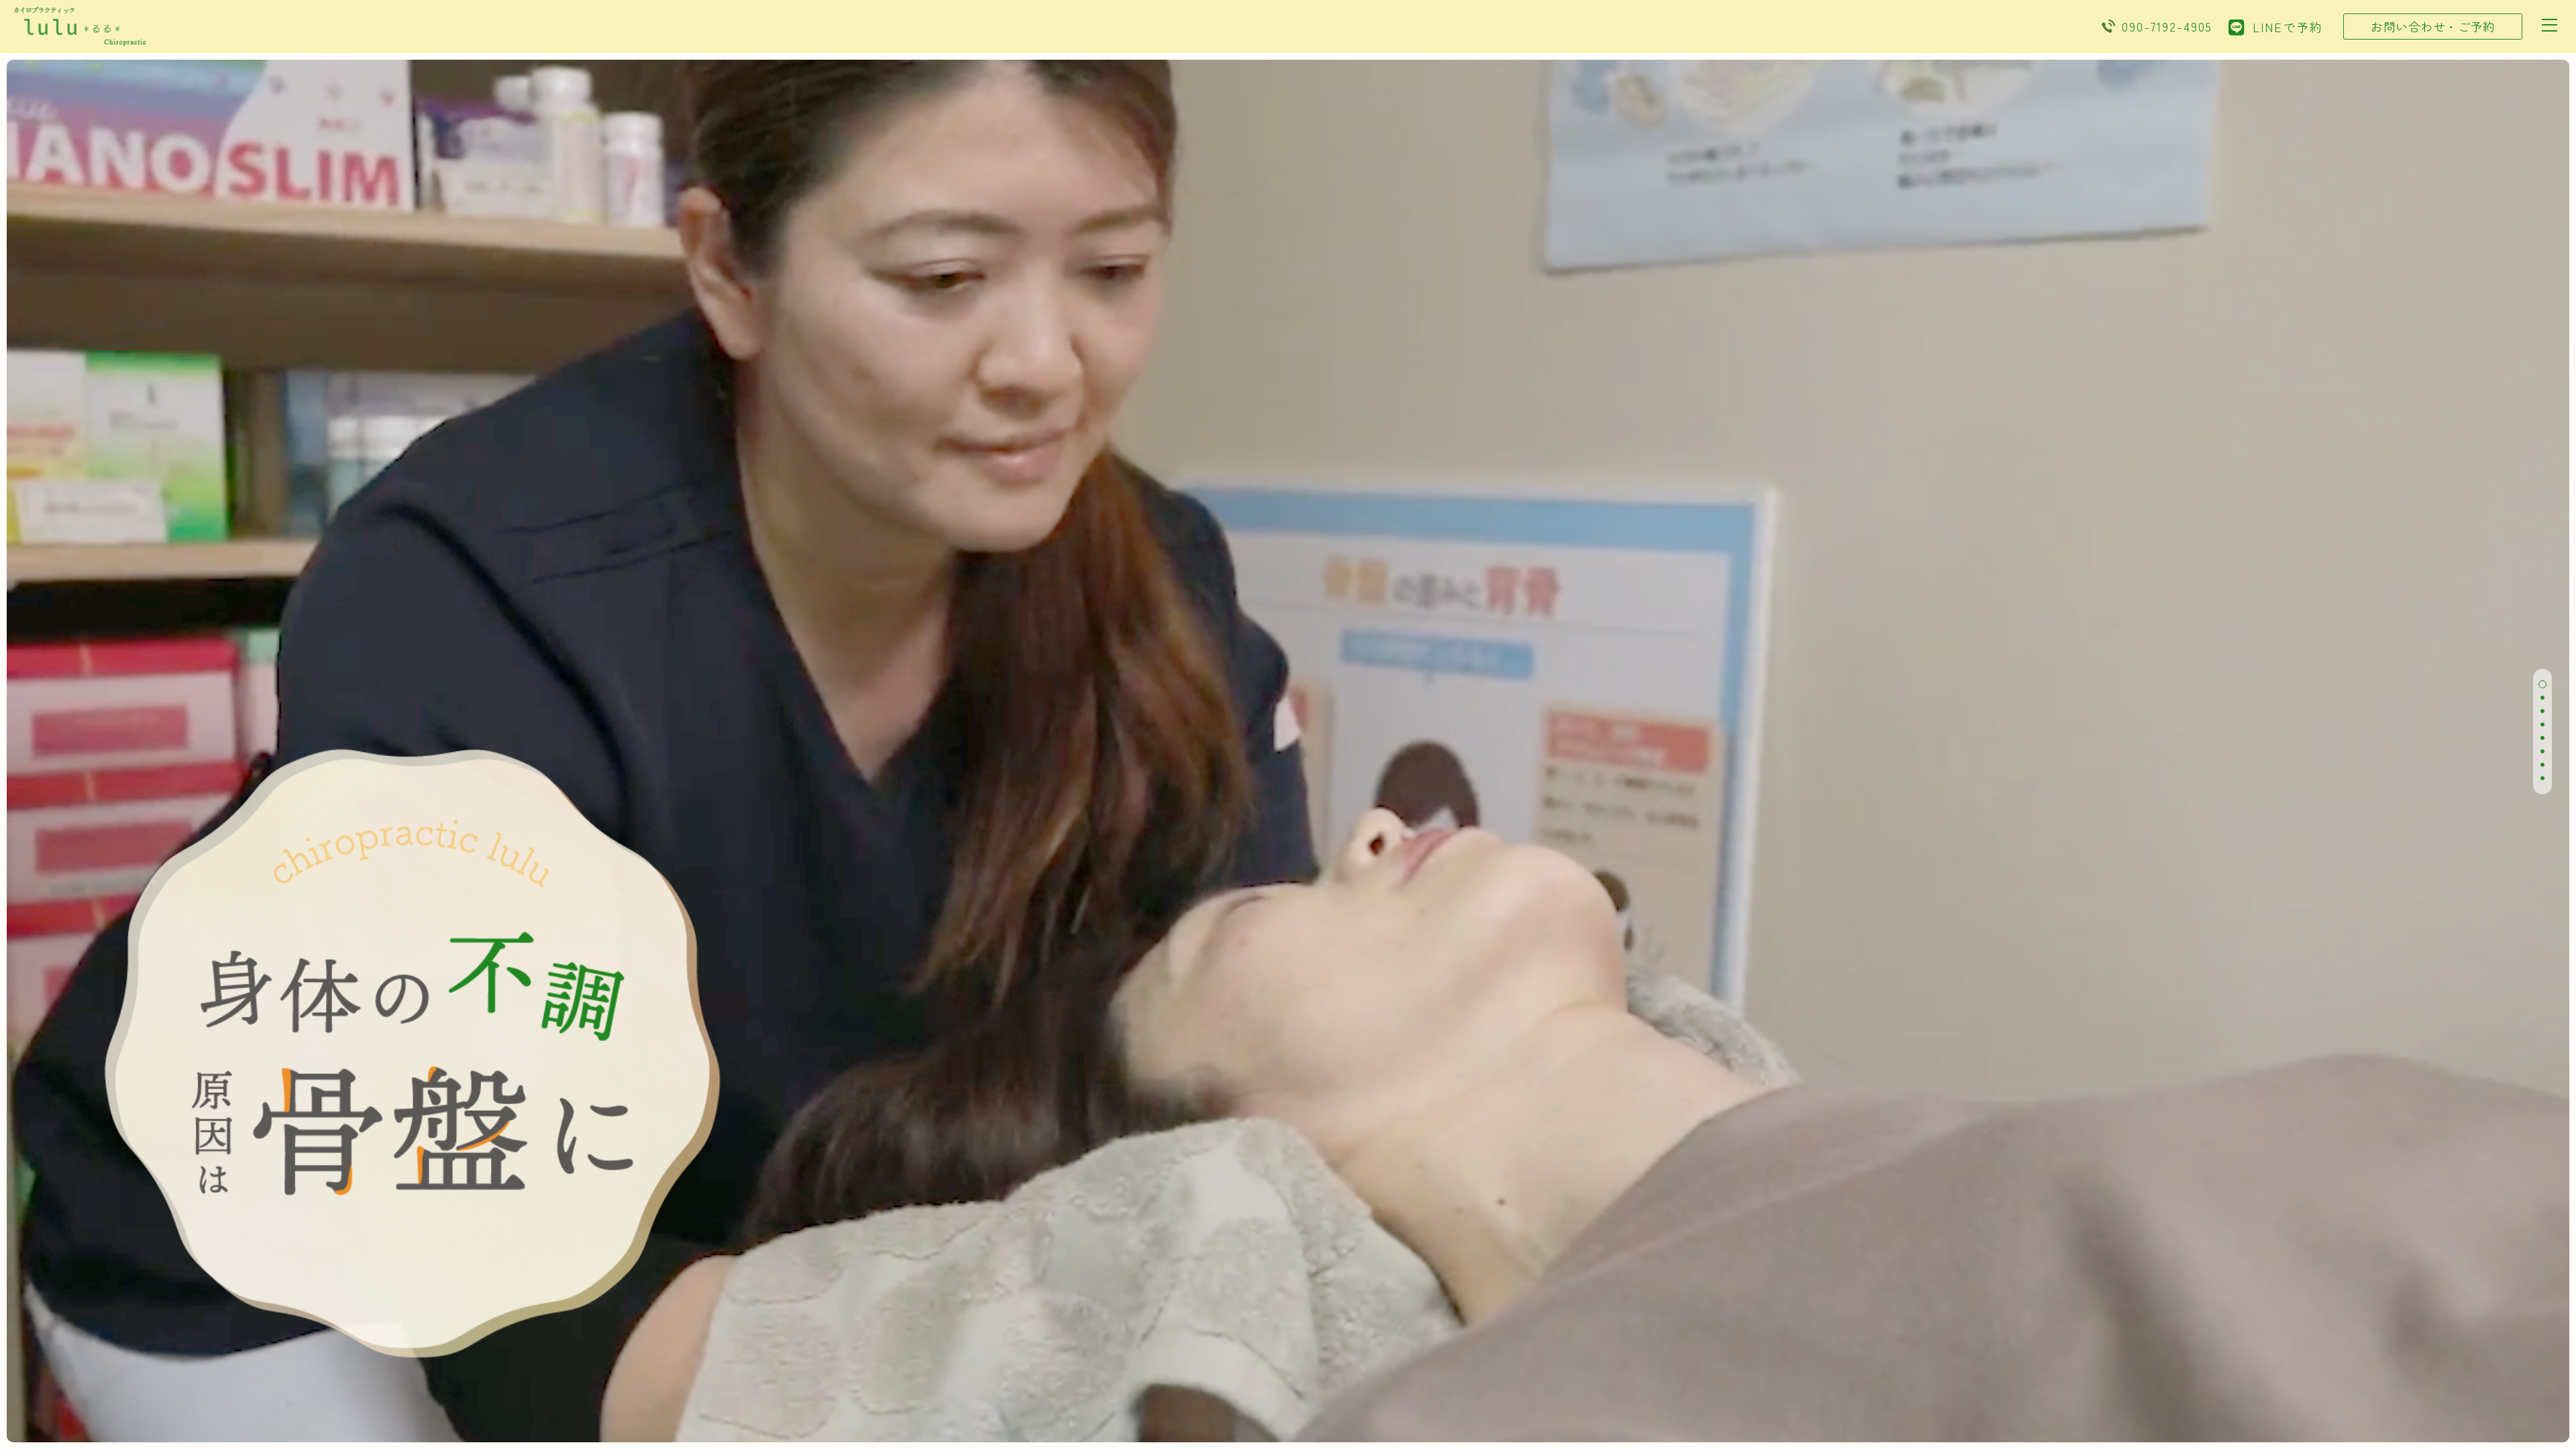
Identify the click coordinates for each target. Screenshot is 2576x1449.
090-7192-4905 (2167, 26)
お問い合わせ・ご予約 (2433, 26)
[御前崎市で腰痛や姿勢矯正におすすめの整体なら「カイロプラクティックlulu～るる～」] (80, 39)
